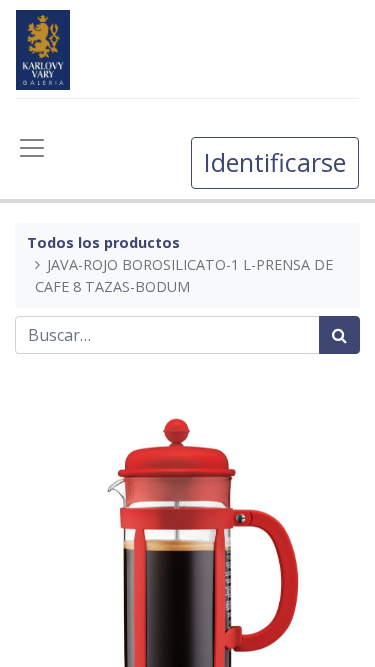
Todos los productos (103, 242)
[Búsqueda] (339, 335)
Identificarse (275, 162)
